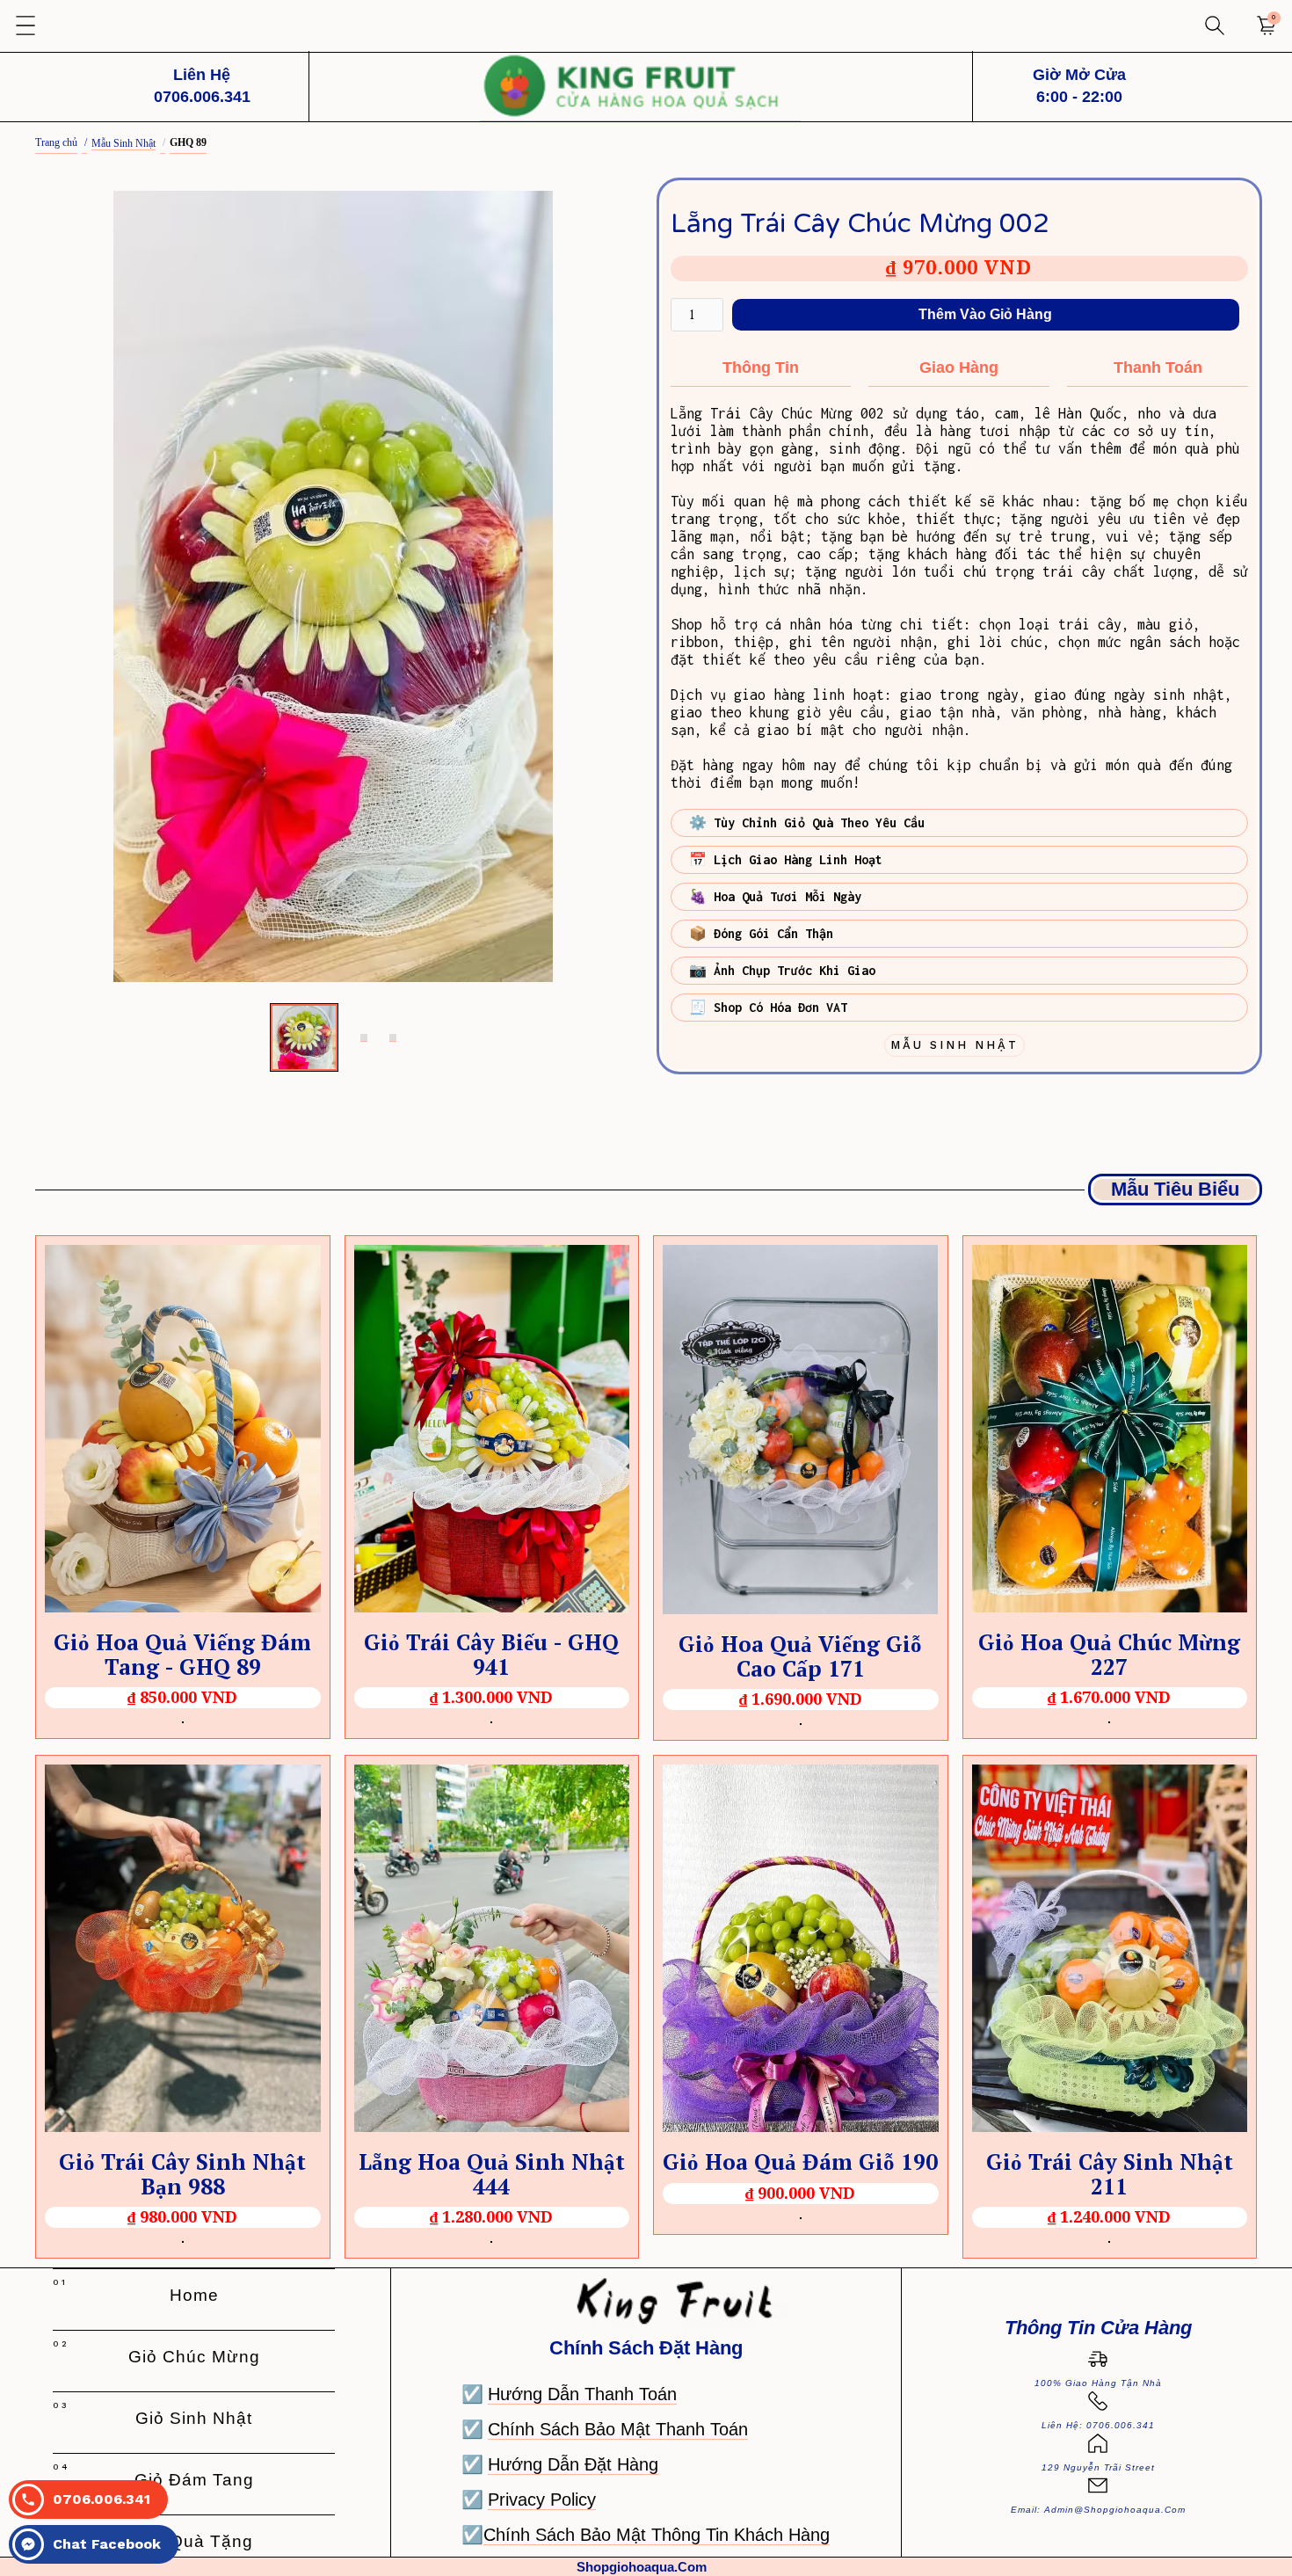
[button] (26, 26)
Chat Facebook (107, 2544)
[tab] (304, 1037)
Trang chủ (56, 142)
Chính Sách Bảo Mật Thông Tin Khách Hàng (657, 2535)
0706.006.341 (102, 2499)
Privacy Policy (542, 2500)
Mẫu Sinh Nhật (123, 143)
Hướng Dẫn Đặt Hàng (573, 2464)
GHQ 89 (188, 142)
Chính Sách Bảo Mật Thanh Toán (618, 2429)
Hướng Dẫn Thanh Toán (582, 2394)
